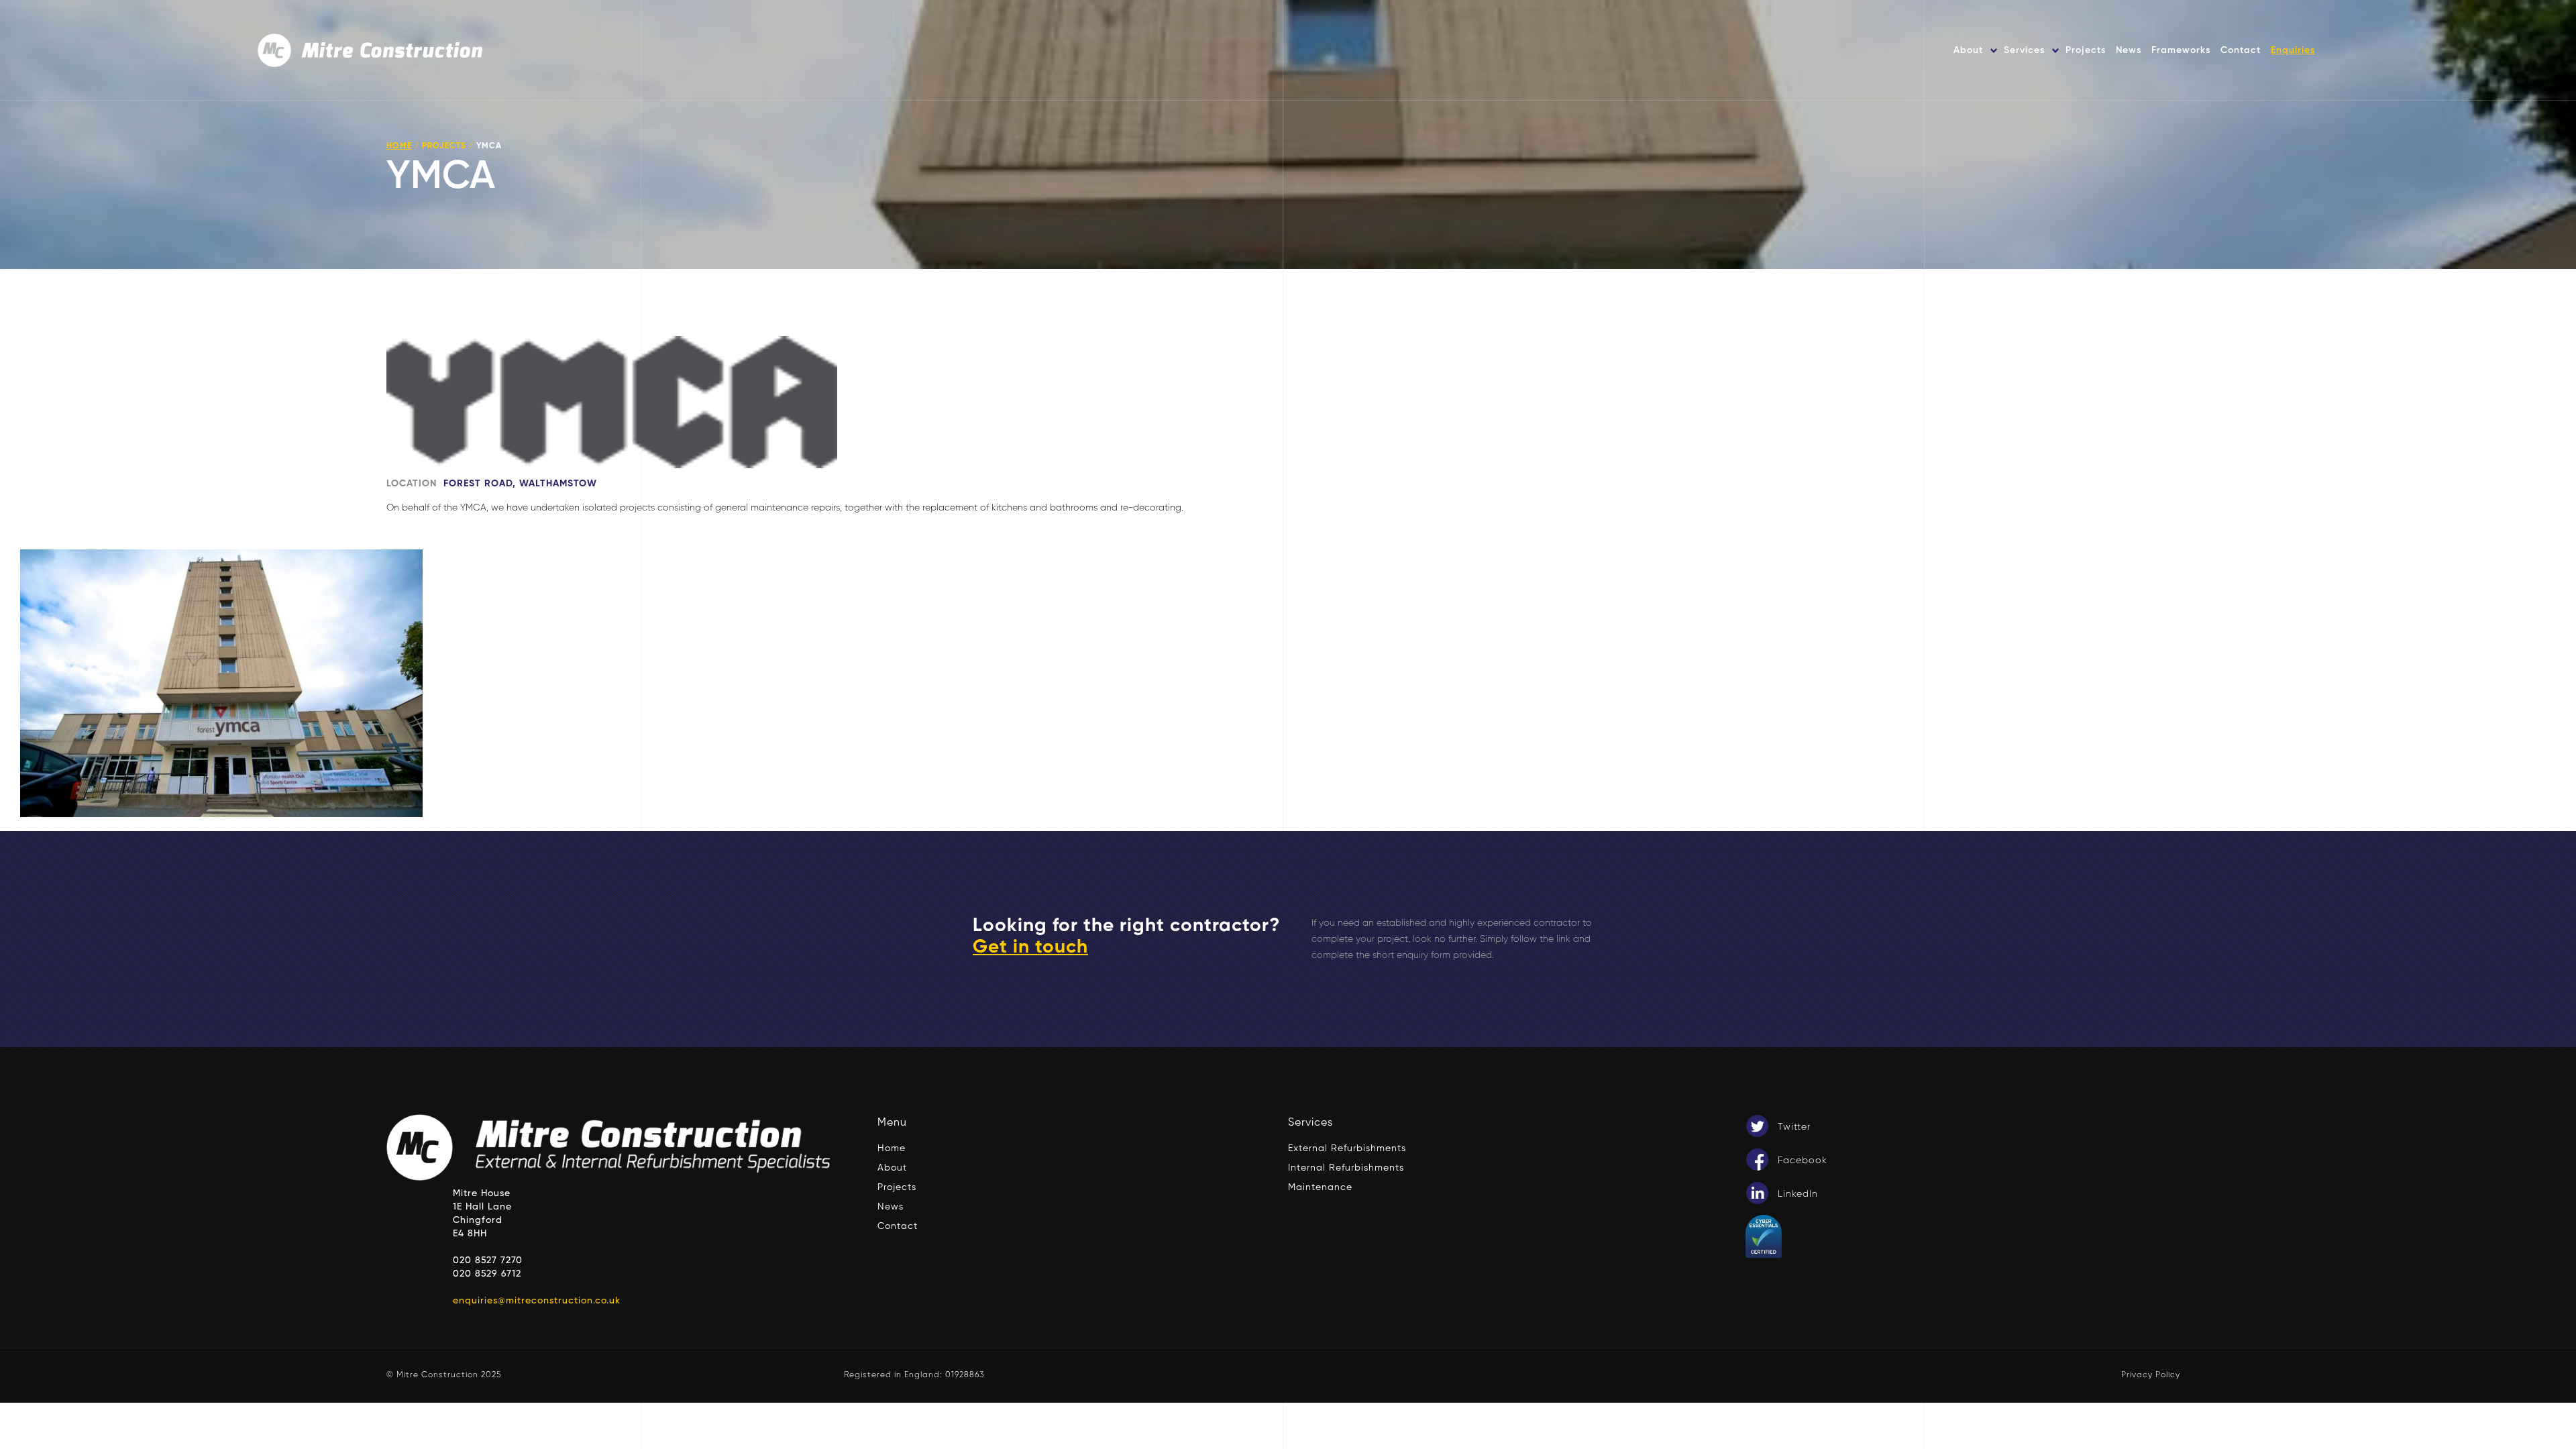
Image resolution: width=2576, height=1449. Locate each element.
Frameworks (2181, 50)
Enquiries (2293, 50)
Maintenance (1320, 1187)
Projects (2086, 50)
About (1968, 50)
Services (2024, 50)
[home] (372, 50)
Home (892, 1148)
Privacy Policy (2151, 1375)
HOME (399, 146)
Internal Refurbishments (1346, 1168)
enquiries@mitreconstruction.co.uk (537, 1301)
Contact (2241, 50)
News (2129, 50)
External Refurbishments (1347, 1148)
